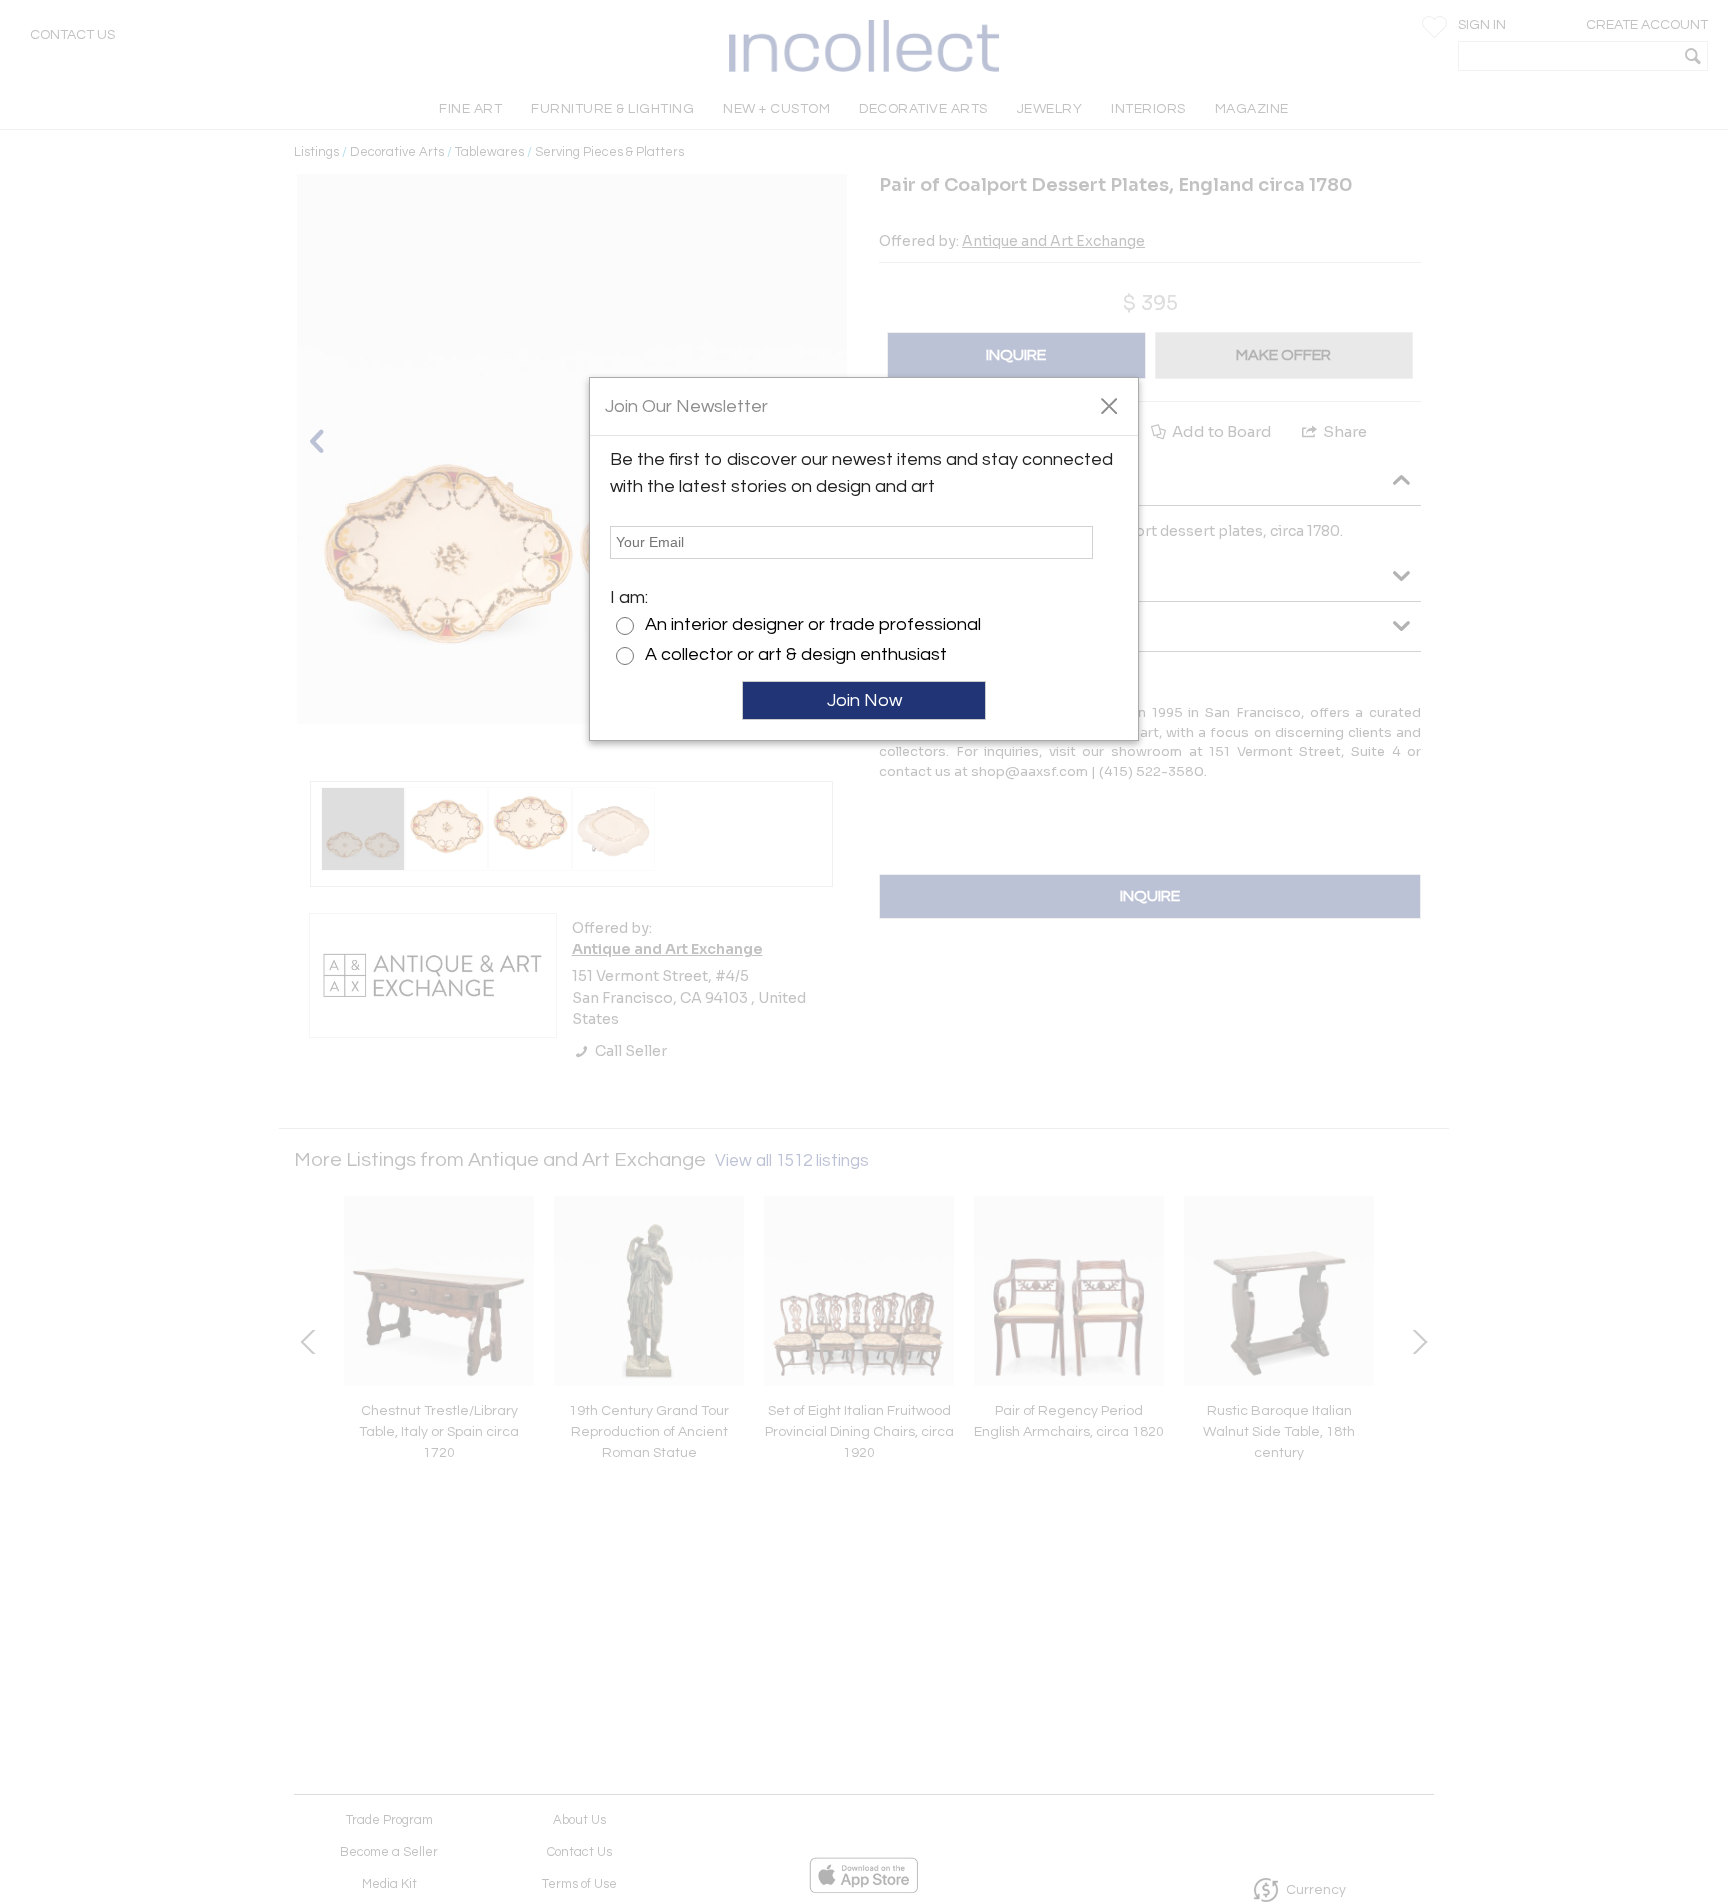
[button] (1108, 405)
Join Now (864, 700)
